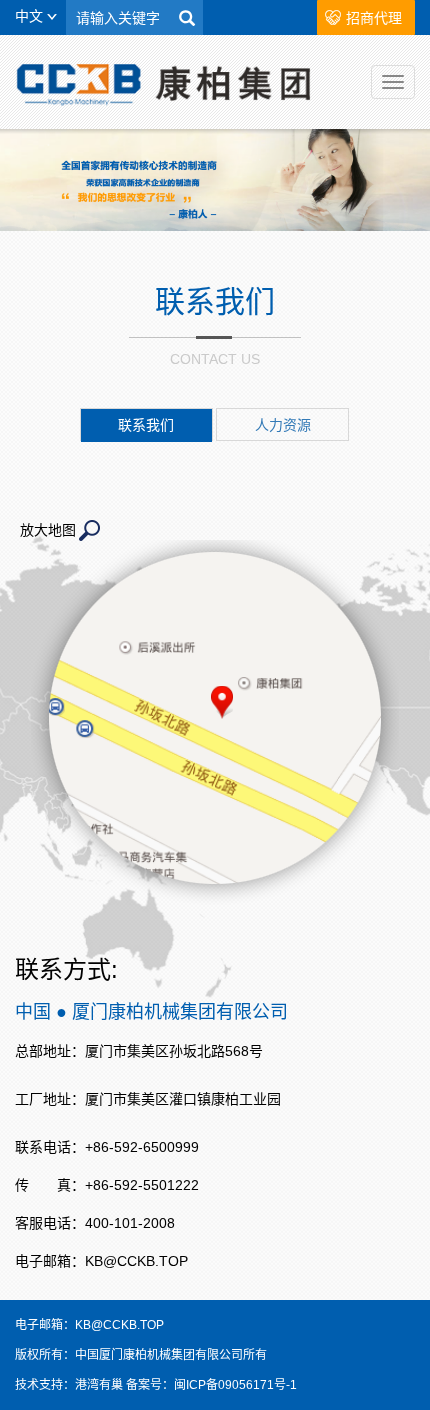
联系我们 (146, 425)
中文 (31, 16)
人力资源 (283, 425)
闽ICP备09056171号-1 (235, 1385)
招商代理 (374, 18)
